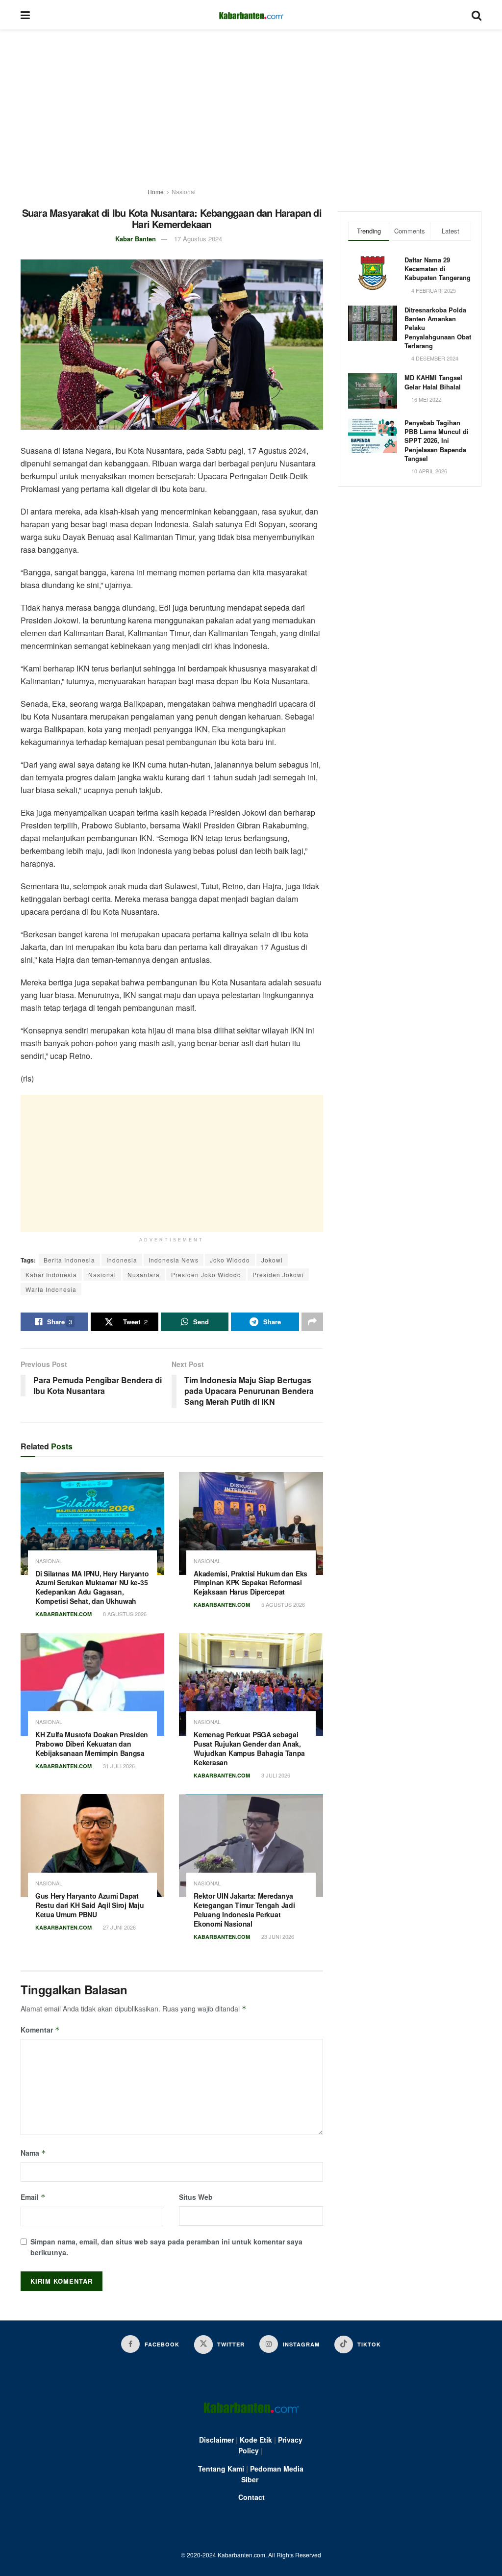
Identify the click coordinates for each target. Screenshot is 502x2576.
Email (33, 2197)
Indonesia (122, 1260)
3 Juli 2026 (275, 1775)
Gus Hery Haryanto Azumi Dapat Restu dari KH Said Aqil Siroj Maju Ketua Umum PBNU (89, 1905)
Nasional (184, 192)
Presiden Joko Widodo (206, 1275)
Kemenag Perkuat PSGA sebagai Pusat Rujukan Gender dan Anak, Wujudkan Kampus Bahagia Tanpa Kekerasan (249, 1748)
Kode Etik (256, 2440)
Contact (251, 2497)
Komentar (40, 2030)
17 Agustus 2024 (198, 239)
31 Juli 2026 (118, 1766)
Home (156, 192)
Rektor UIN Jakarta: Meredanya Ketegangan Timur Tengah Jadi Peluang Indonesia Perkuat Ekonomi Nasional (244, 1910)
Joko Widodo (230, 1260)
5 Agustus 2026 (282, 1604)
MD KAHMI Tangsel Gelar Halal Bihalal (433, 382)
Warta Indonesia (51, 1289)
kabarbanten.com (63, 1614)
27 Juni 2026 (119, 1927)
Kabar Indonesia (51, 1275)
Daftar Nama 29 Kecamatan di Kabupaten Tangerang (438, 269)
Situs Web (196, 2197)
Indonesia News (174, 1260)
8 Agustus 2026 (124, 1614)
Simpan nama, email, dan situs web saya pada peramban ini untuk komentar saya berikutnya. (166, 2247)
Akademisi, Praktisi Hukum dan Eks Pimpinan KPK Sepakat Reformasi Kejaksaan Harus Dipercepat (251, 1583)
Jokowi (272, 1260)
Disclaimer (216, 2440)
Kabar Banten (136, 239)
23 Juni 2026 (277, 1936)
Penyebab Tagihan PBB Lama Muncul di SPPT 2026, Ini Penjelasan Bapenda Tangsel (437, 440)
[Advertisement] (251, 103)
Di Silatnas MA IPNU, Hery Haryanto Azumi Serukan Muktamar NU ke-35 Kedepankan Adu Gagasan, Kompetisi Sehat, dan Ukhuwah (92, 1587)
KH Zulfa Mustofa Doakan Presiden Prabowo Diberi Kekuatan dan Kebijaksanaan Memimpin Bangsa (92, 1744)
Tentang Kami (221, 2469)
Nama (33, 2153)
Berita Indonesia (69, 1260)
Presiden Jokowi (278, 1275)
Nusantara (144, 1275)
